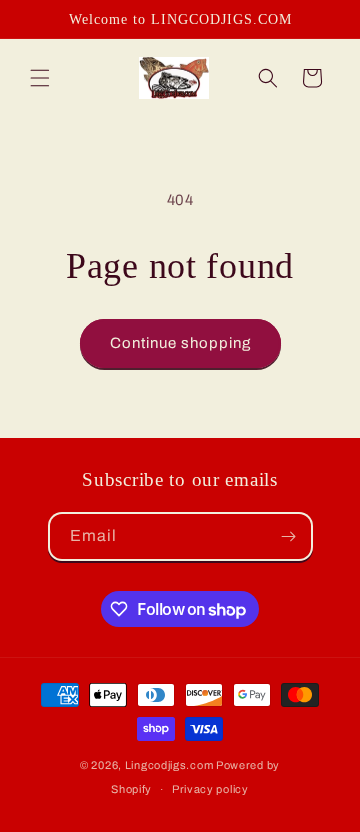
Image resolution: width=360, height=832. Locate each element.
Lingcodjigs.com (169, 765)
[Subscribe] (289, 536)
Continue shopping (180, 343)
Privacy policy (210, 789)
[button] (40, 78)
